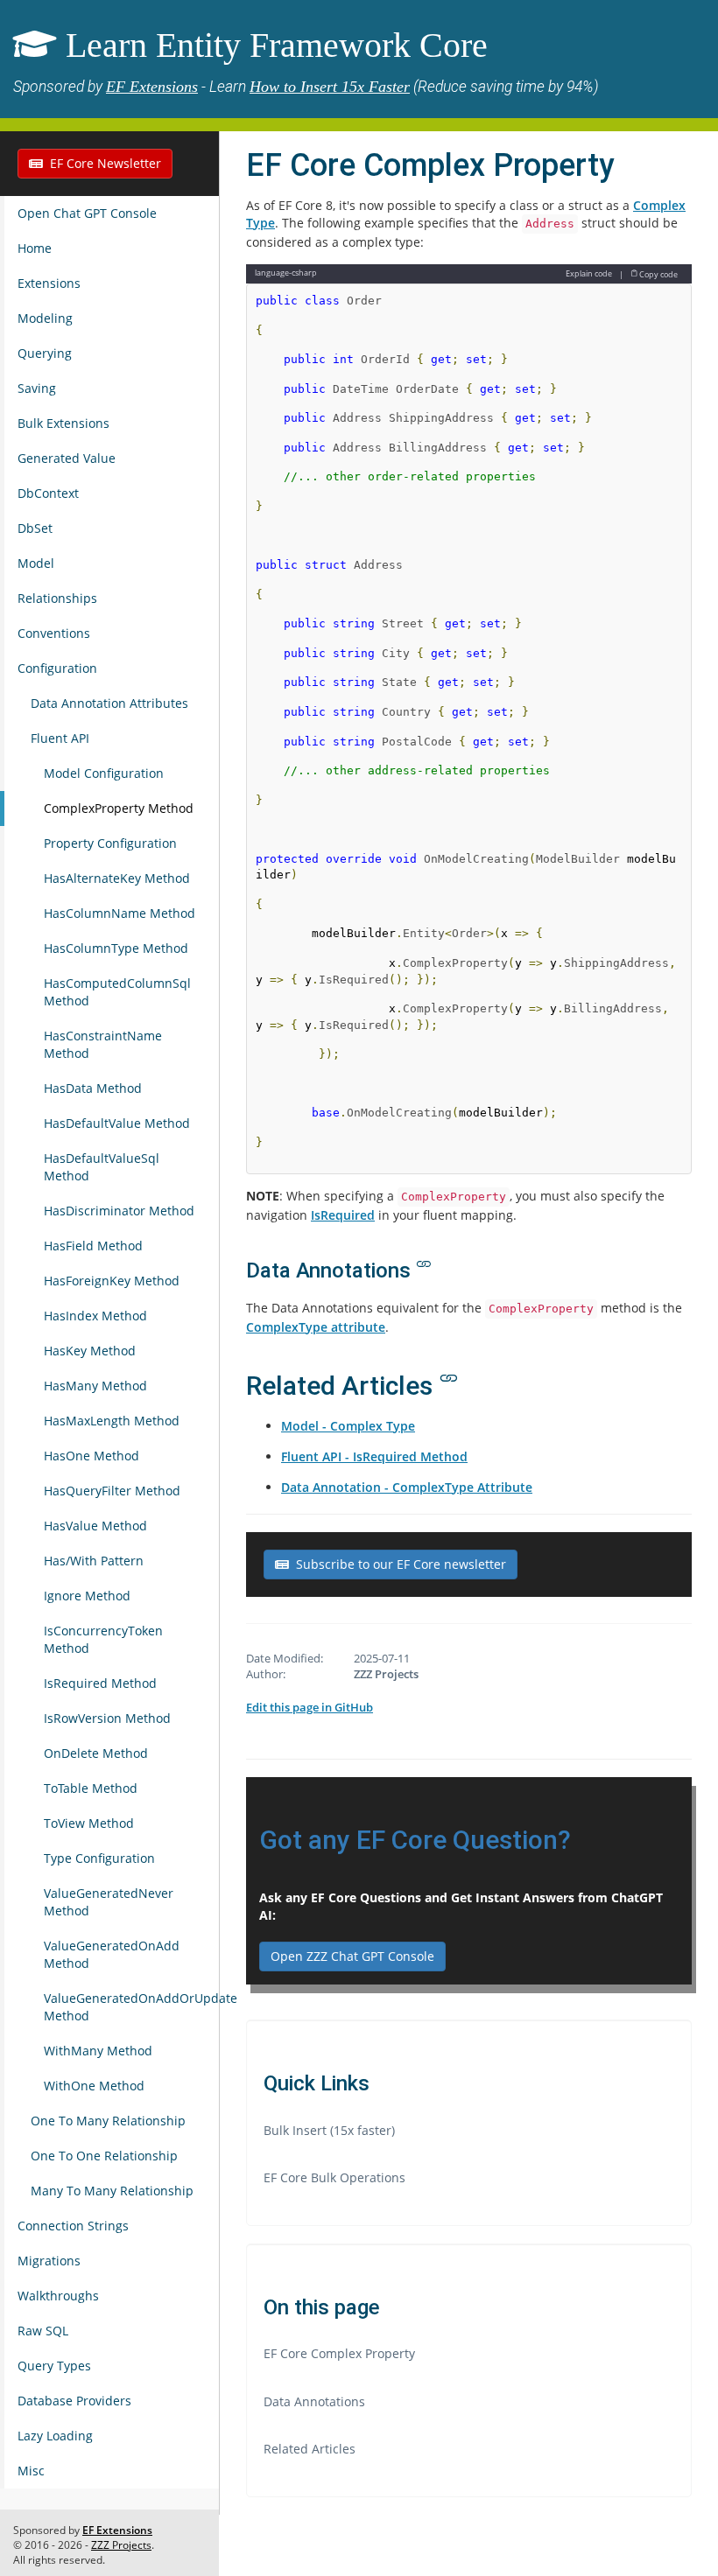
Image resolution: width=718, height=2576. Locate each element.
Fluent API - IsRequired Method (374, 1456)
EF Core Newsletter (102, 163)
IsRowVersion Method (107, 1718)
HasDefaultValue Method (117, 1123)
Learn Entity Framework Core (277, 45)
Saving (37, 388)
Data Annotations (314, 2401)
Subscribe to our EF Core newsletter (398, 1564)
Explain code (589, 273)
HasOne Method (92, 1456)
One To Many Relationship (108, 2121)
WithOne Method (94, 2086)
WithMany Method (98, 2051)
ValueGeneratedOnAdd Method (112, 1954)
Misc (31, 2471)
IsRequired (343, 1215)
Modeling (45, 318)
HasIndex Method (95, 1316)
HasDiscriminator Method (119, 1211)
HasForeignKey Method (112, 1281)
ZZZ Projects (121, 2545)
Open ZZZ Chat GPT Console (352, 1956)
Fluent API (60, 738)
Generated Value (67, 458)
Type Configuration (99, 1858)
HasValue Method (95, 1526)
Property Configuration (110, 843)
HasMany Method (95, 1386)
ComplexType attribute (316, 1327)
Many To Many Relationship (112, 2191)
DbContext (48, 493)
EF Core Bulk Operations (334, 2177)
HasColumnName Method (120, 913)
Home (35, 248)
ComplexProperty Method (119, 808)
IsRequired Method (100, 1683)
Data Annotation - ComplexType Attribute (407, 1487)
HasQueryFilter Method (112, 1491)
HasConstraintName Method (103, 1044)
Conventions (54, 633)
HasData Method (93, 1088)
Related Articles (310, 2449)
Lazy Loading (55, 2436)
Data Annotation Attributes (109, 703)
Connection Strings (73, 2226)
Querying (45, 353)
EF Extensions (152, 87)
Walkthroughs (58, 2296)
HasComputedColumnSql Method (117, 992)
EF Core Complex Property (339, 2353)
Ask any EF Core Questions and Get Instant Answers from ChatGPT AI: (461, 1906)
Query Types (54, 2366)
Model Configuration (104, 773)
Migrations (49, 2261)
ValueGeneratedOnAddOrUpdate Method (131, 2007)
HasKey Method (90, 1351)
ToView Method (89, 1823)
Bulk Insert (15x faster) (329, 2130)
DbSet (35, 528)
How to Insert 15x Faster (330, 87)
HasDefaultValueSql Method (102, 1167)
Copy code (658, 273)
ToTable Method (91, 1788)
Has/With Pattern (94, 1561)
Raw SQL (43, 2331)
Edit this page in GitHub (310, 1707)
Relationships (57, 598)
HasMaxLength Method (112, 1421)
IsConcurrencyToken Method (103, 1639)
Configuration (57, 668)
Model (36, 563)
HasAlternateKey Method (117, 878)
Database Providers (74, 2401)
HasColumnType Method (116, 948)
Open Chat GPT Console (87, 213)
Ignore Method (87, 1596)
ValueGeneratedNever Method (109, 1902)
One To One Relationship (104, 2156)
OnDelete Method (96, 1753)
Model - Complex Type (348, 1426)
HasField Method (93, 1246)
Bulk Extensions (63, 423)
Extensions (49, 283)
